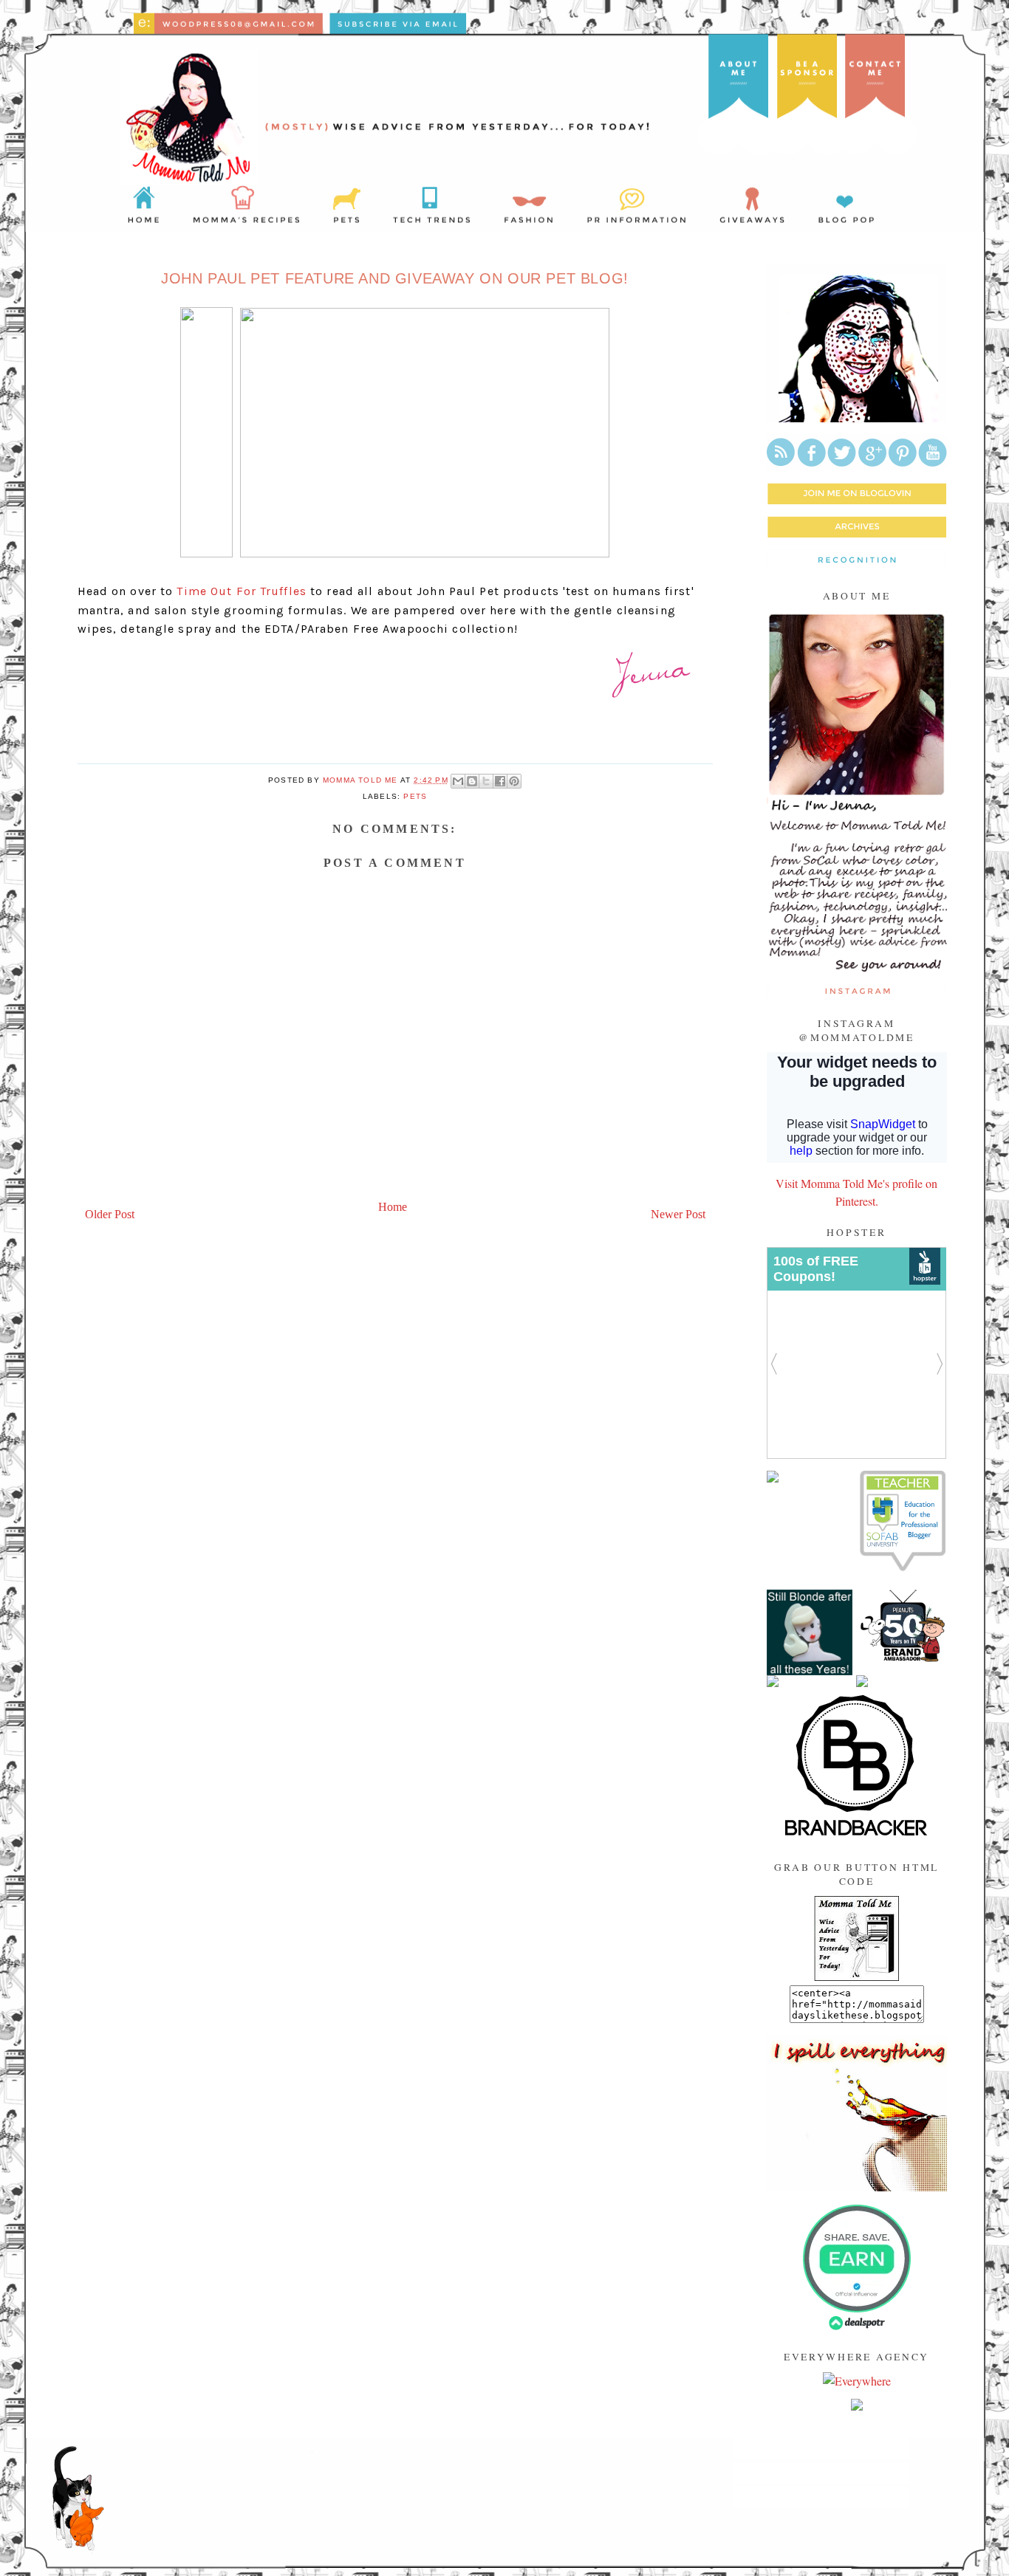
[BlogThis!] (472, 781)
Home (393, 1207)
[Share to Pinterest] (514, 781)
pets (415, 796)
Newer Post (678, 1214)
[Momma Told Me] (856, 1976)
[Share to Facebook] (500, 781)
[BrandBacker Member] (857, 1836)
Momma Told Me (362, 780)
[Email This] (458, 781)
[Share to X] (486, 781)
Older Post (110, 1214)
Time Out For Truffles (242, 591)
